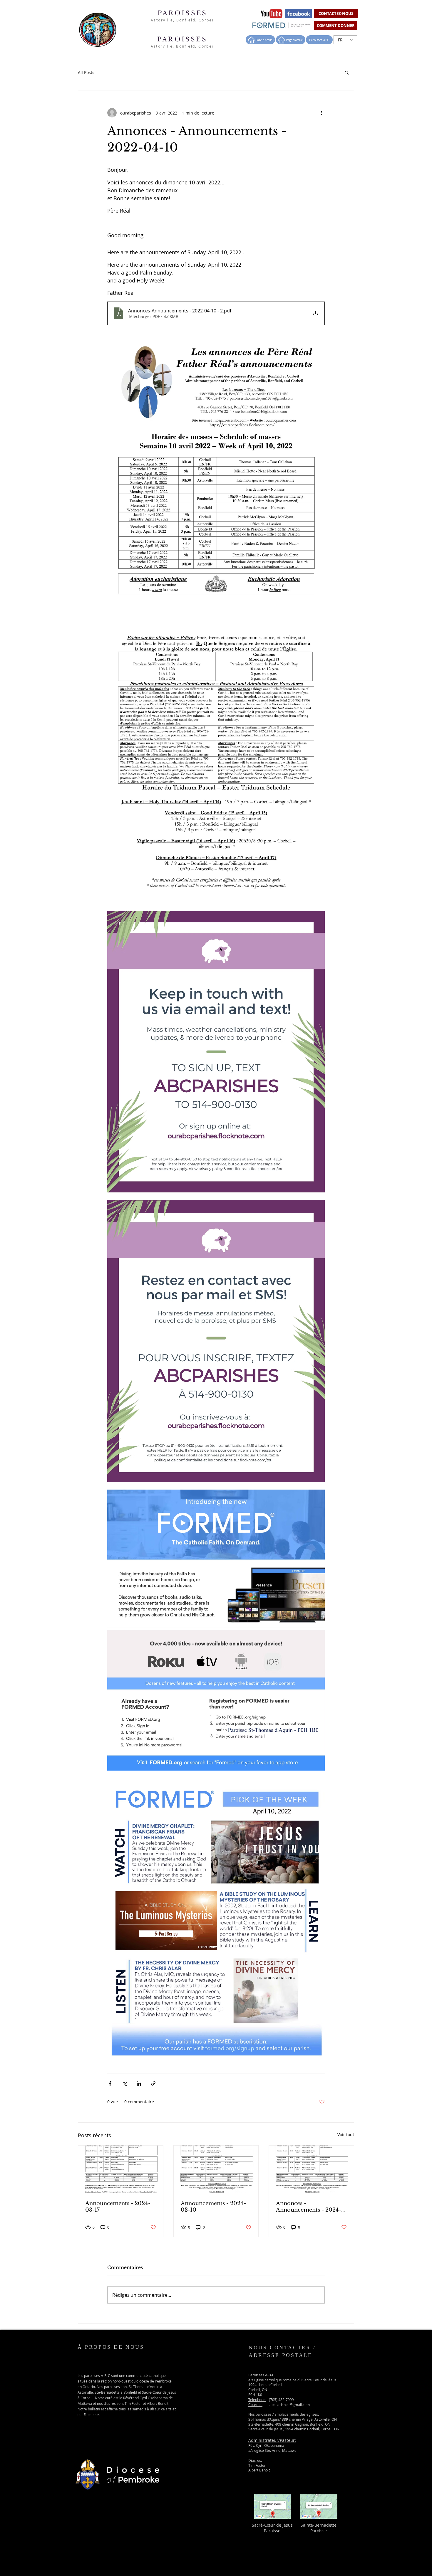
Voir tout (346, 2135)
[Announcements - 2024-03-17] (121, 2169)
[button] (347, 73)
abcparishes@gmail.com (290, 2405)
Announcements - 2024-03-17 (118, 2207)
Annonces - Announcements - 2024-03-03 (309, 2207)
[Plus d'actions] (321, 113)
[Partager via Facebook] (110, 2083)
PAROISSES (184, 13)
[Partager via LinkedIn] (139, 2083)
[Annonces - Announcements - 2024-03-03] (311, 2169)
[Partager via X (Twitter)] (124, 2083)
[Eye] (271, 14)
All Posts (86, 72)
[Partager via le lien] (153, 2083)
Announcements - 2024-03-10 (213, 2207)
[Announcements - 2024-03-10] (216, 2169)
